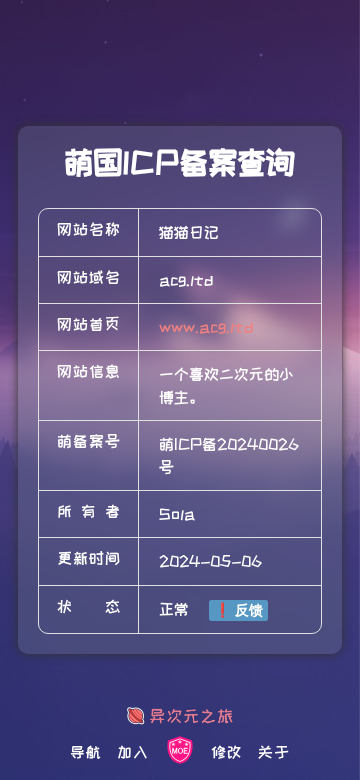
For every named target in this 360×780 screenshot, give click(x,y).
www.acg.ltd (206, 327)
